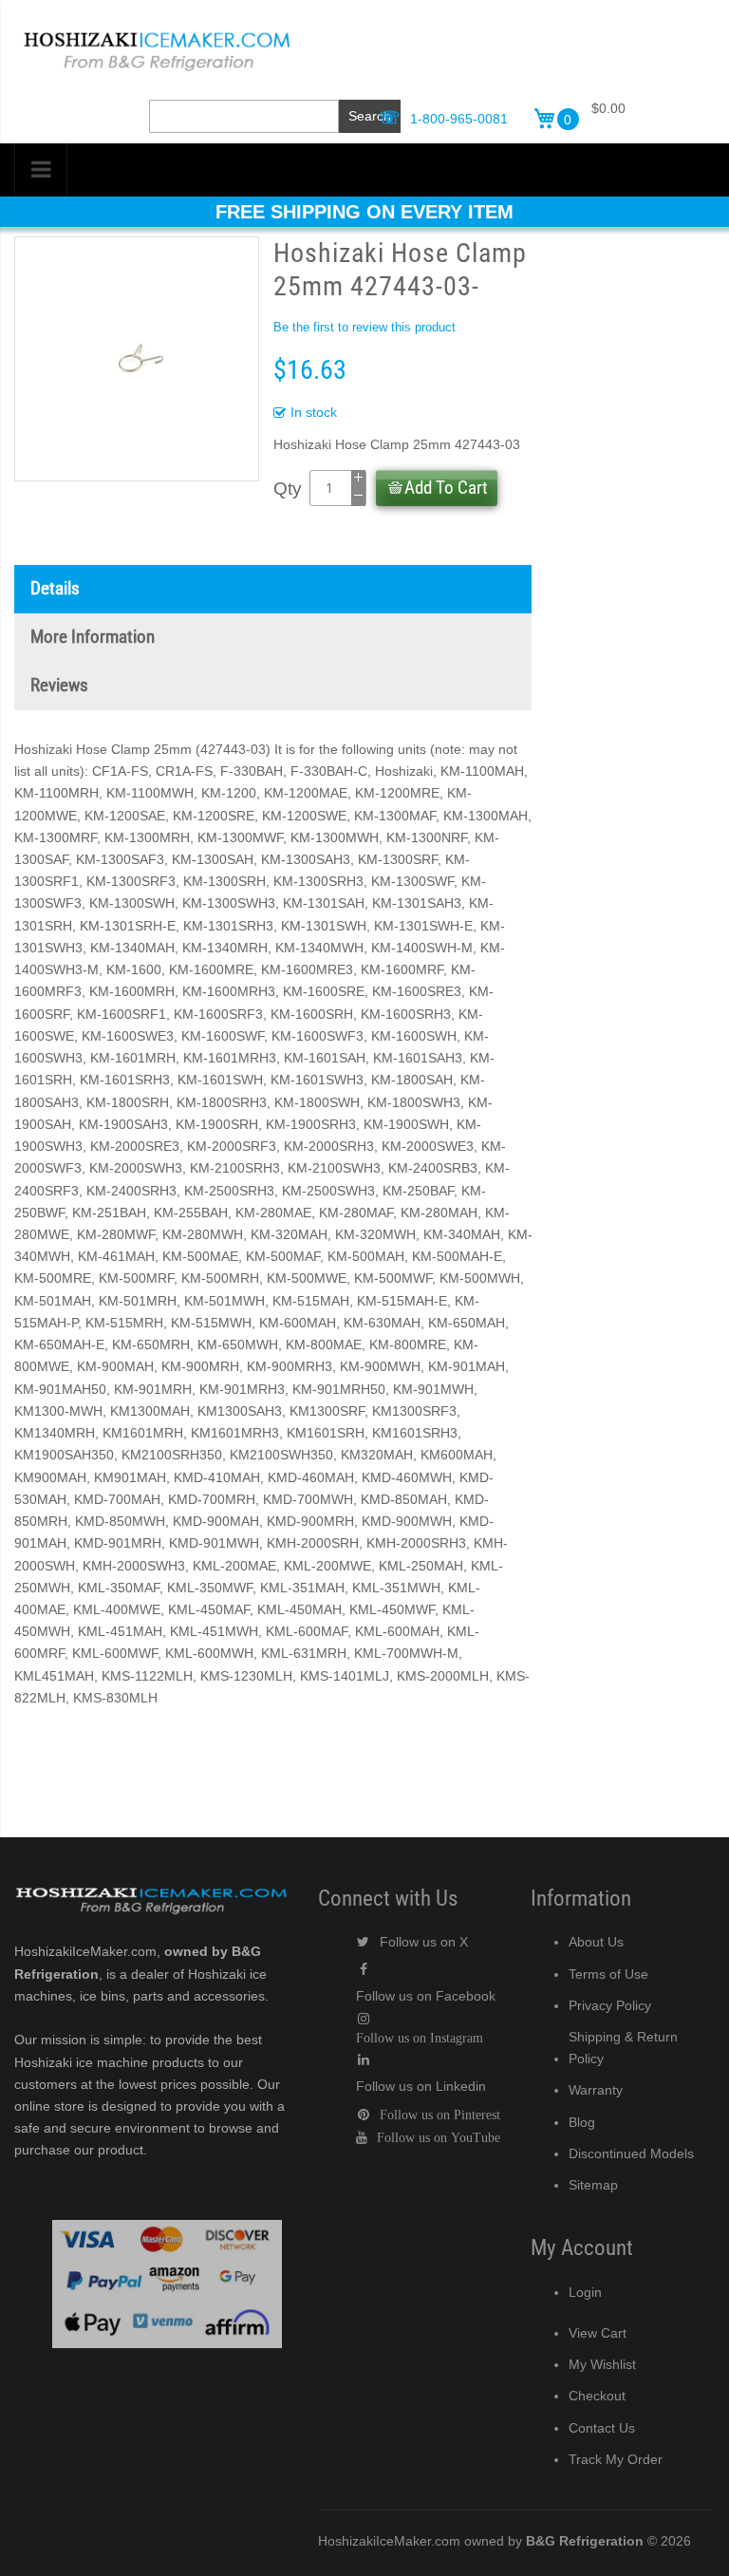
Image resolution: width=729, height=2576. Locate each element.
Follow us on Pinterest (440, 2115)
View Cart (598, 2333)
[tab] (273, 589)
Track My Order (616, 2459)
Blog (582, 2122)
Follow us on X (424, 1942)
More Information (93, 637)
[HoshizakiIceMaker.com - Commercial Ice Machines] (157, 29)
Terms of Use (608, 1974)
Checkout (597, 2396)
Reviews (59, 686)
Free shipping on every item (364, 212)
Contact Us (602, 2428)
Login (585, 2292)
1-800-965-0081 (459, 119)
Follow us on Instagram (420, 2038)
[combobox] (244, 116)
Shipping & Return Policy (623, 2048)
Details (55, 589)
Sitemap (593, 2185)
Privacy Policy (610, 2005)
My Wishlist (602, 2364)
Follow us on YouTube (439, 2137)
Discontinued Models (631, 2153)
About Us (596, 1942)
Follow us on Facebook (426, 1996)
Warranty (596, 2090)
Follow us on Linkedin (421, 2086)
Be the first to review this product (364, 327)
